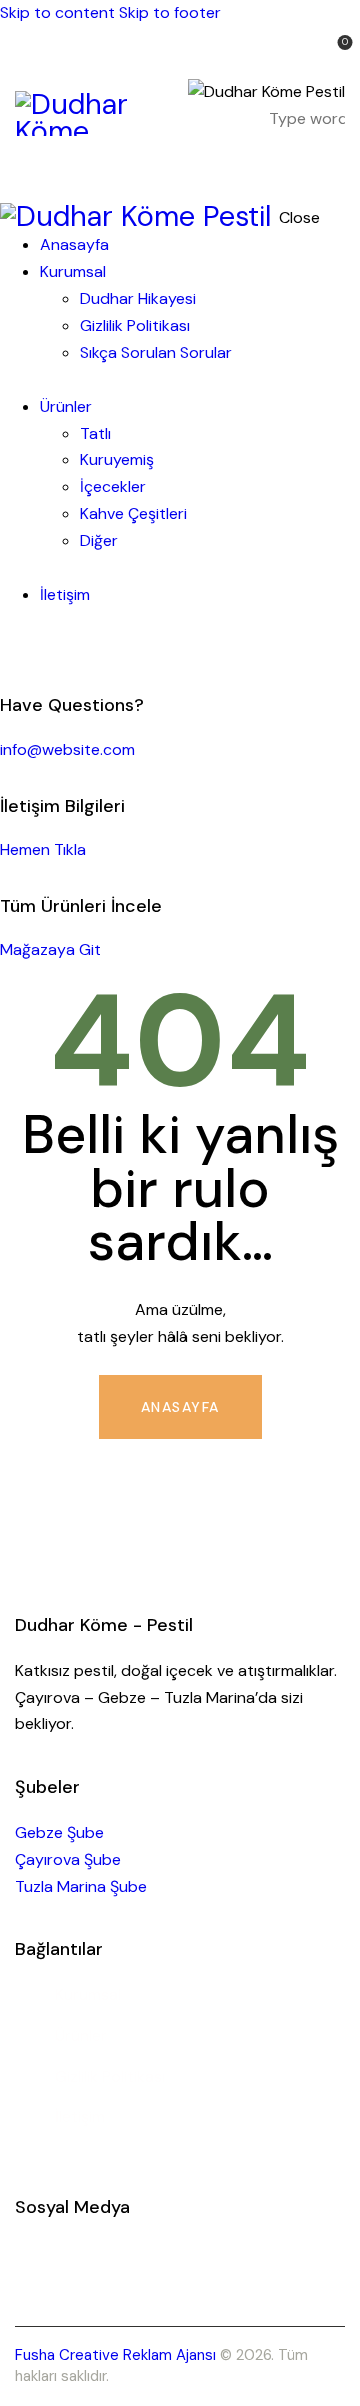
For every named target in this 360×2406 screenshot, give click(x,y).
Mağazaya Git (50, 949)
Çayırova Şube (68, 1859)
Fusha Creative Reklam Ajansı (115, 2355)
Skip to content (57, 12)
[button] (332, 164)
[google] (56, 648)
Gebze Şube (59, 1832)
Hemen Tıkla (43, 849)
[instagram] (33, 648)
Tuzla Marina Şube (81, 1886)
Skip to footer (170, 12)
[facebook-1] (11, 648)
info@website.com (67, 749)
